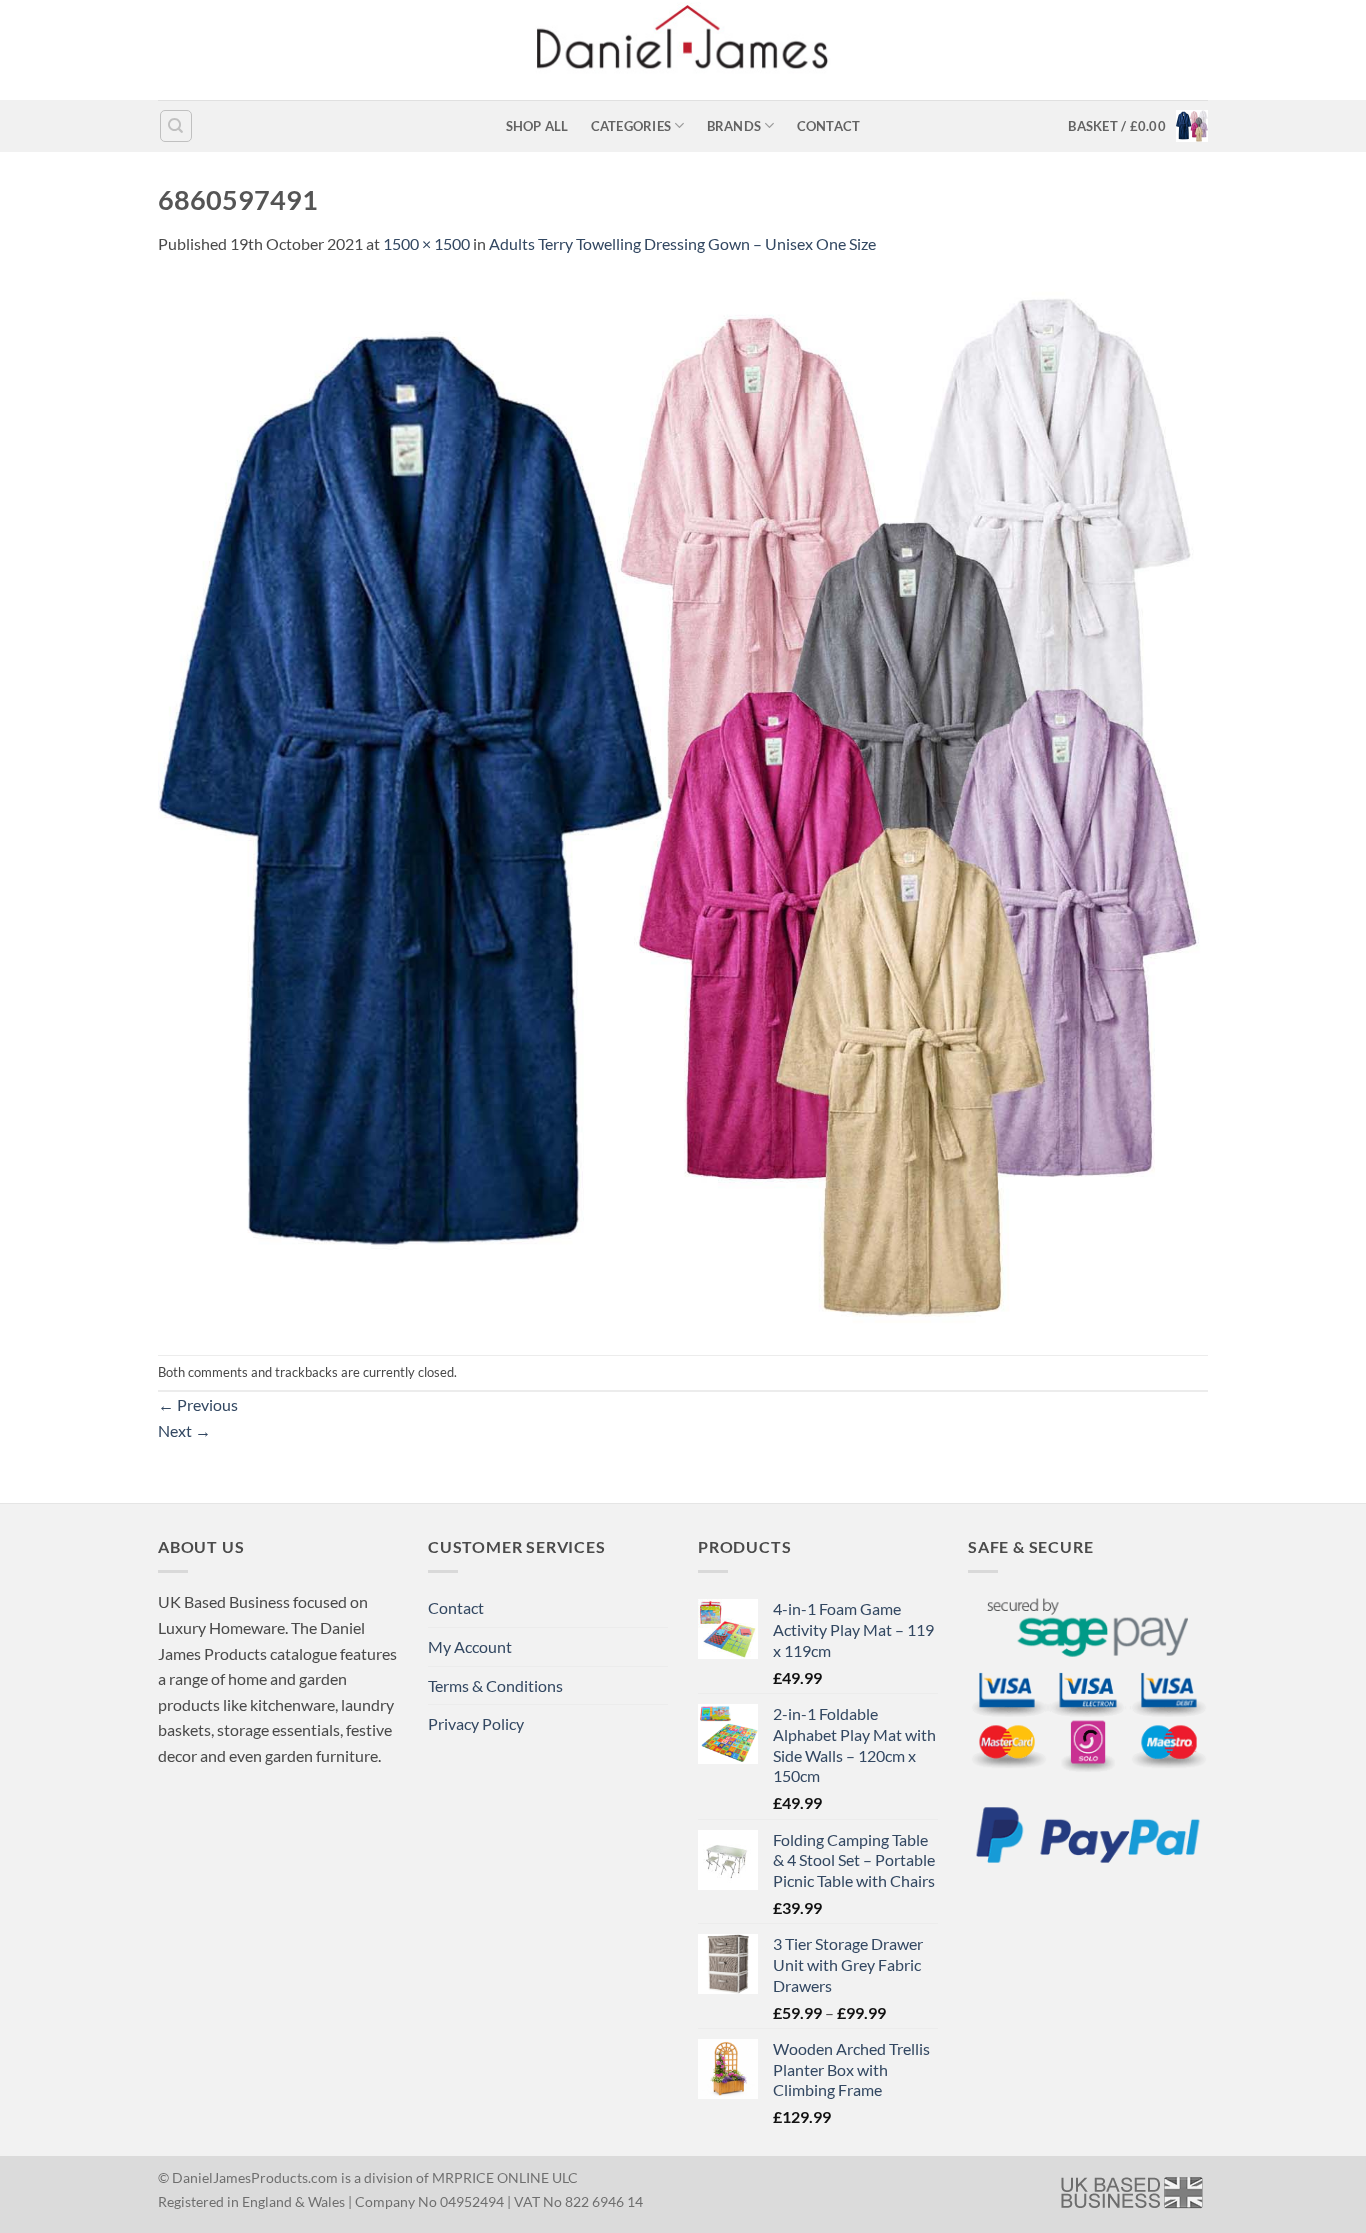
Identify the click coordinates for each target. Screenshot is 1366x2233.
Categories (631, 126)
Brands (734, 126)
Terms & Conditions (495, 1685)
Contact (829, 126)
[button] (1138, 126)
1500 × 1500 (426, 243)
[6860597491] (683, 803)
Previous (198, 1404)
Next (184, 1430)
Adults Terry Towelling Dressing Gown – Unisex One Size (682, 243)
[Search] (176, 126)
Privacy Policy (476, 1723)
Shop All (537, 126)
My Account (470, 1646)
